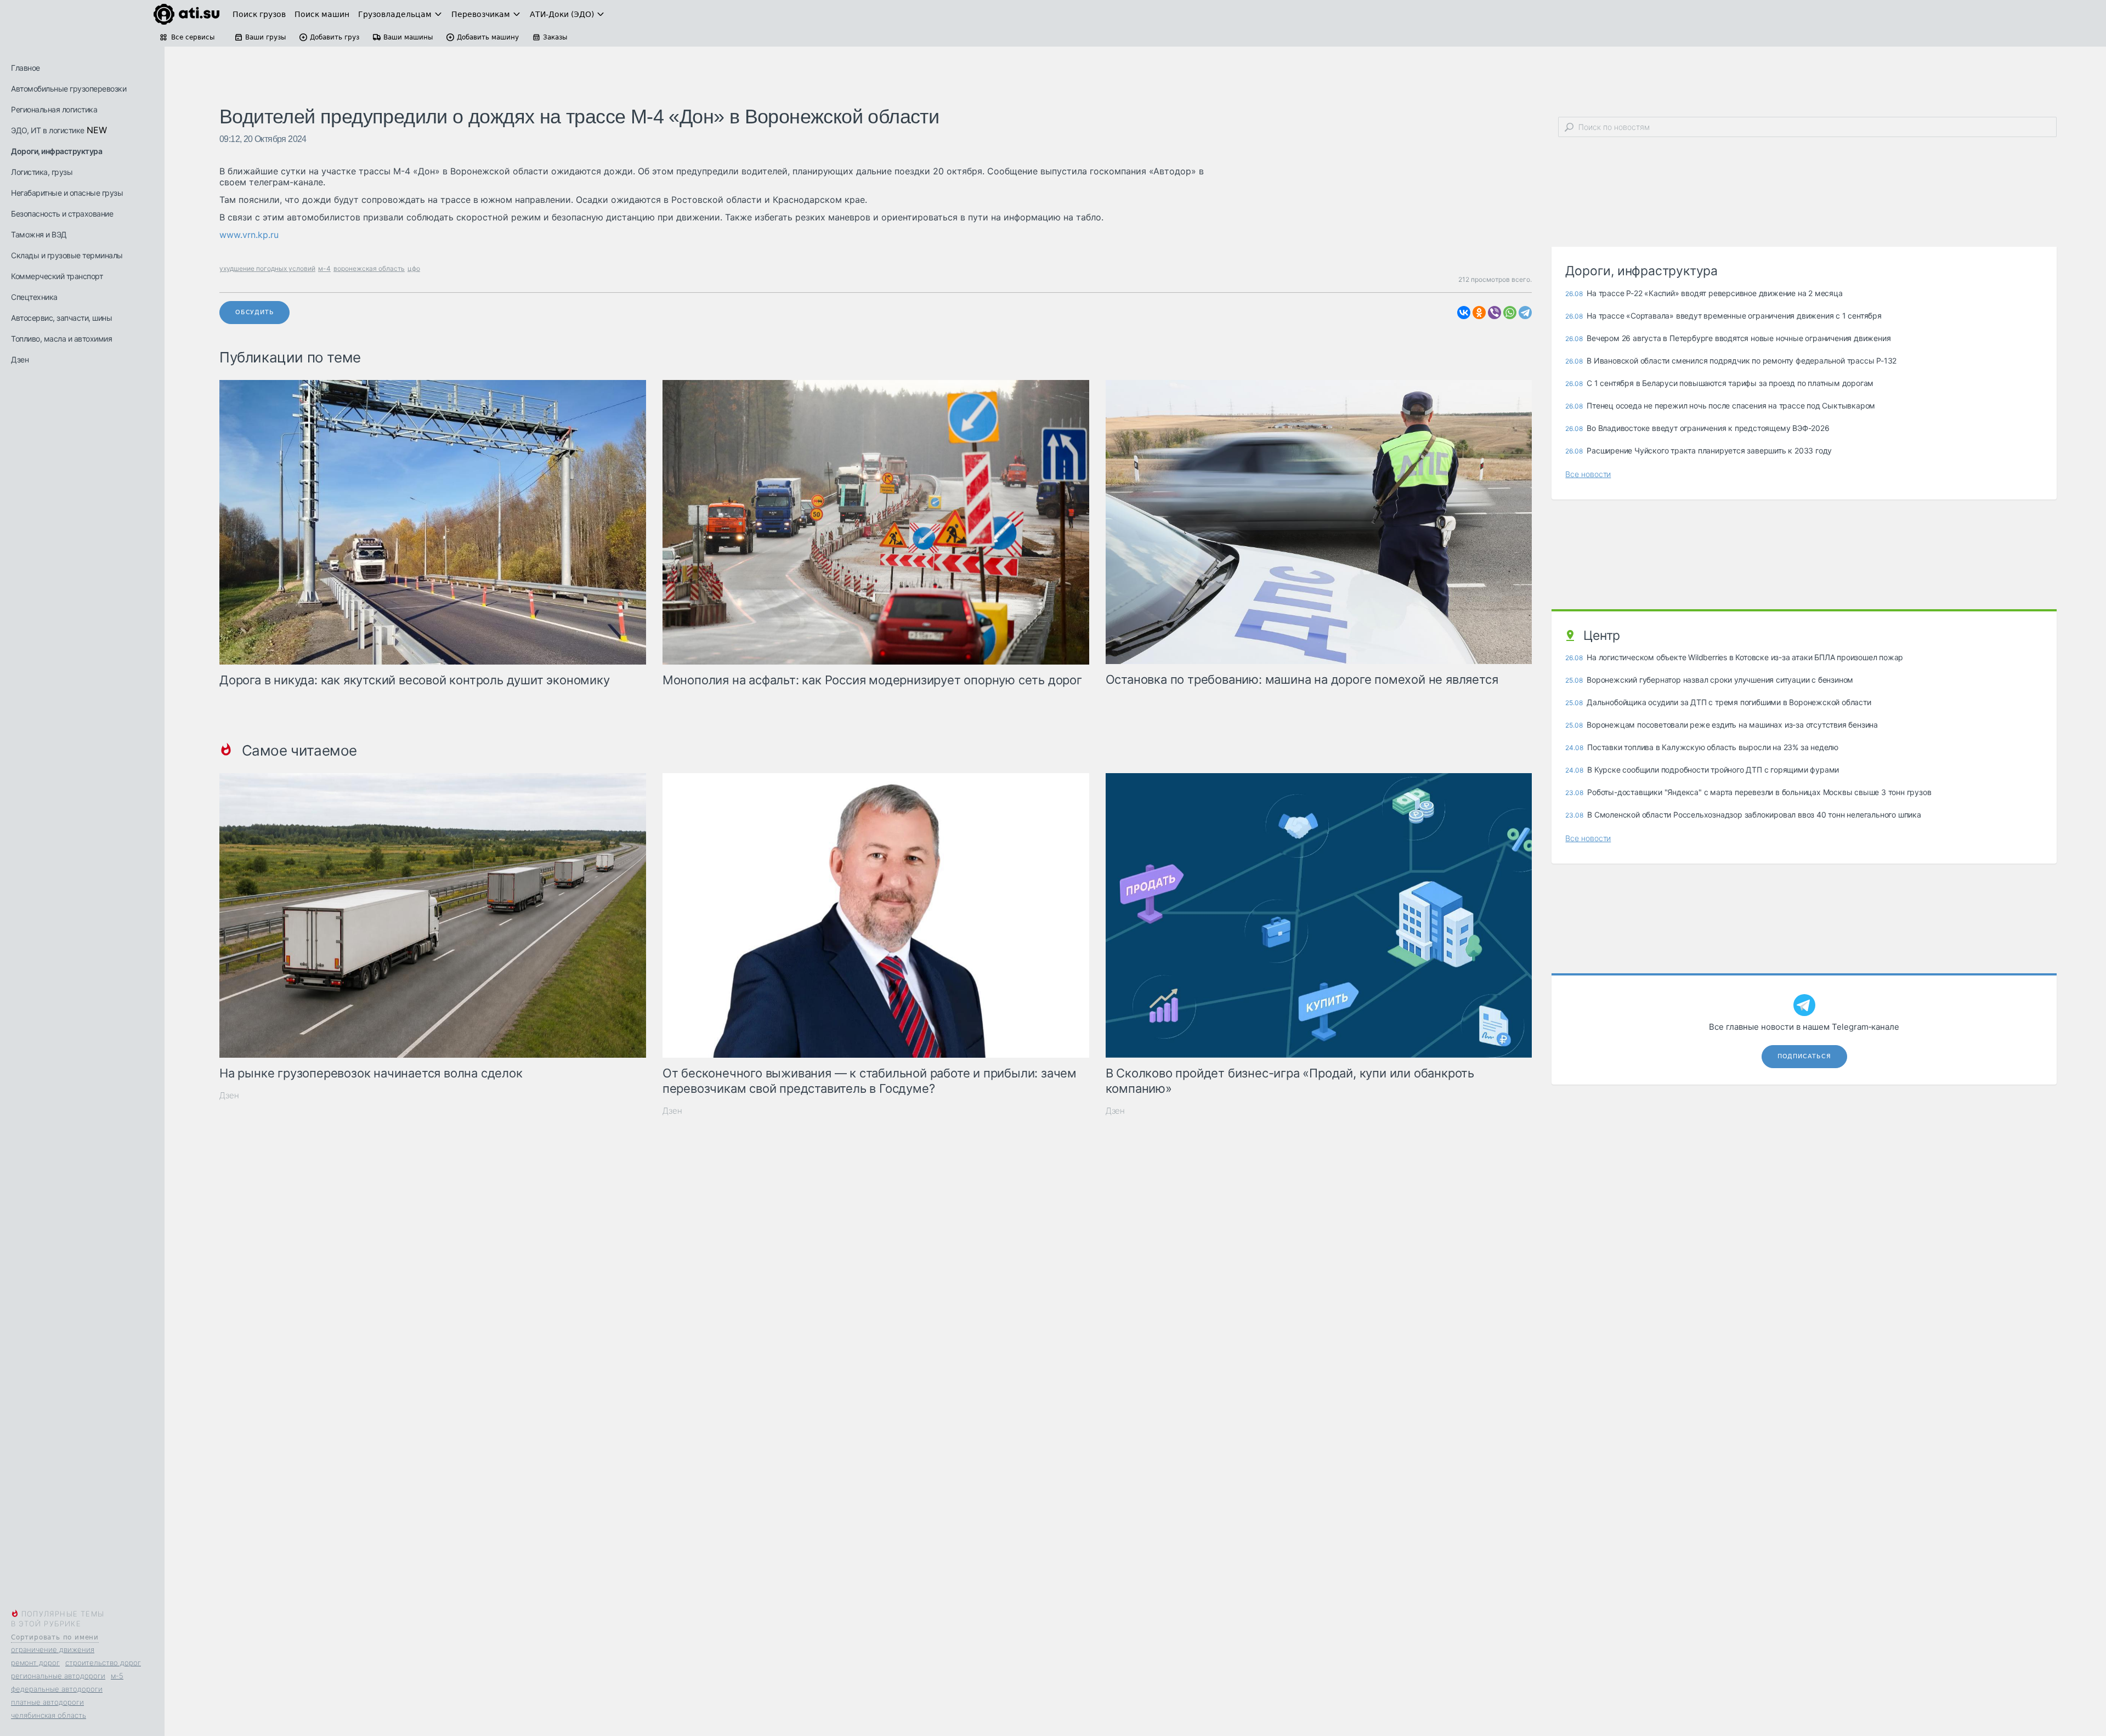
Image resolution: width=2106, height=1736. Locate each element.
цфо (414, 268)
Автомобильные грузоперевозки (69, 89)
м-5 (117, 1676)
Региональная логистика (54, 109)
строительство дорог (103, 1663)
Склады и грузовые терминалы (67, 255)
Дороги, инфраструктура (56, 151)
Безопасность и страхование (62, 214)
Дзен (20, 359)
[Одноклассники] (1479, 313)
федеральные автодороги (57, 1689)
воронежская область (369, 268)
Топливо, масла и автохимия (61, 339)
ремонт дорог (35, 1663)
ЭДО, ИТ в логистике (48, 130)
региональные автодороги (58, 1676)
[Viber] (1494, 313)
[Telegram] (1525, 313)
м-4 (324, 268)
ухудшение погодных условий (267, 268)
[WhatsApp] (1510, 313)
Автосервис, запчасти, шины (61, 318)
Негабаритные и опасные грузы (67, 193)
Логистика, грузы (42, 172)
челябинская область (49, 1715)
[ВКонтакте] (1464, 313)
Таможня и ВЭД (39, 234)
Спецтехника (34, 297)
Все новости (1588, 474)
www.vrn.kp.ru (249, 235)
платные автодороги (47, 1702)
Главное (26, 68)
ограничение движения (53, 1649)
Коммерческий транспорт (57, 276)
